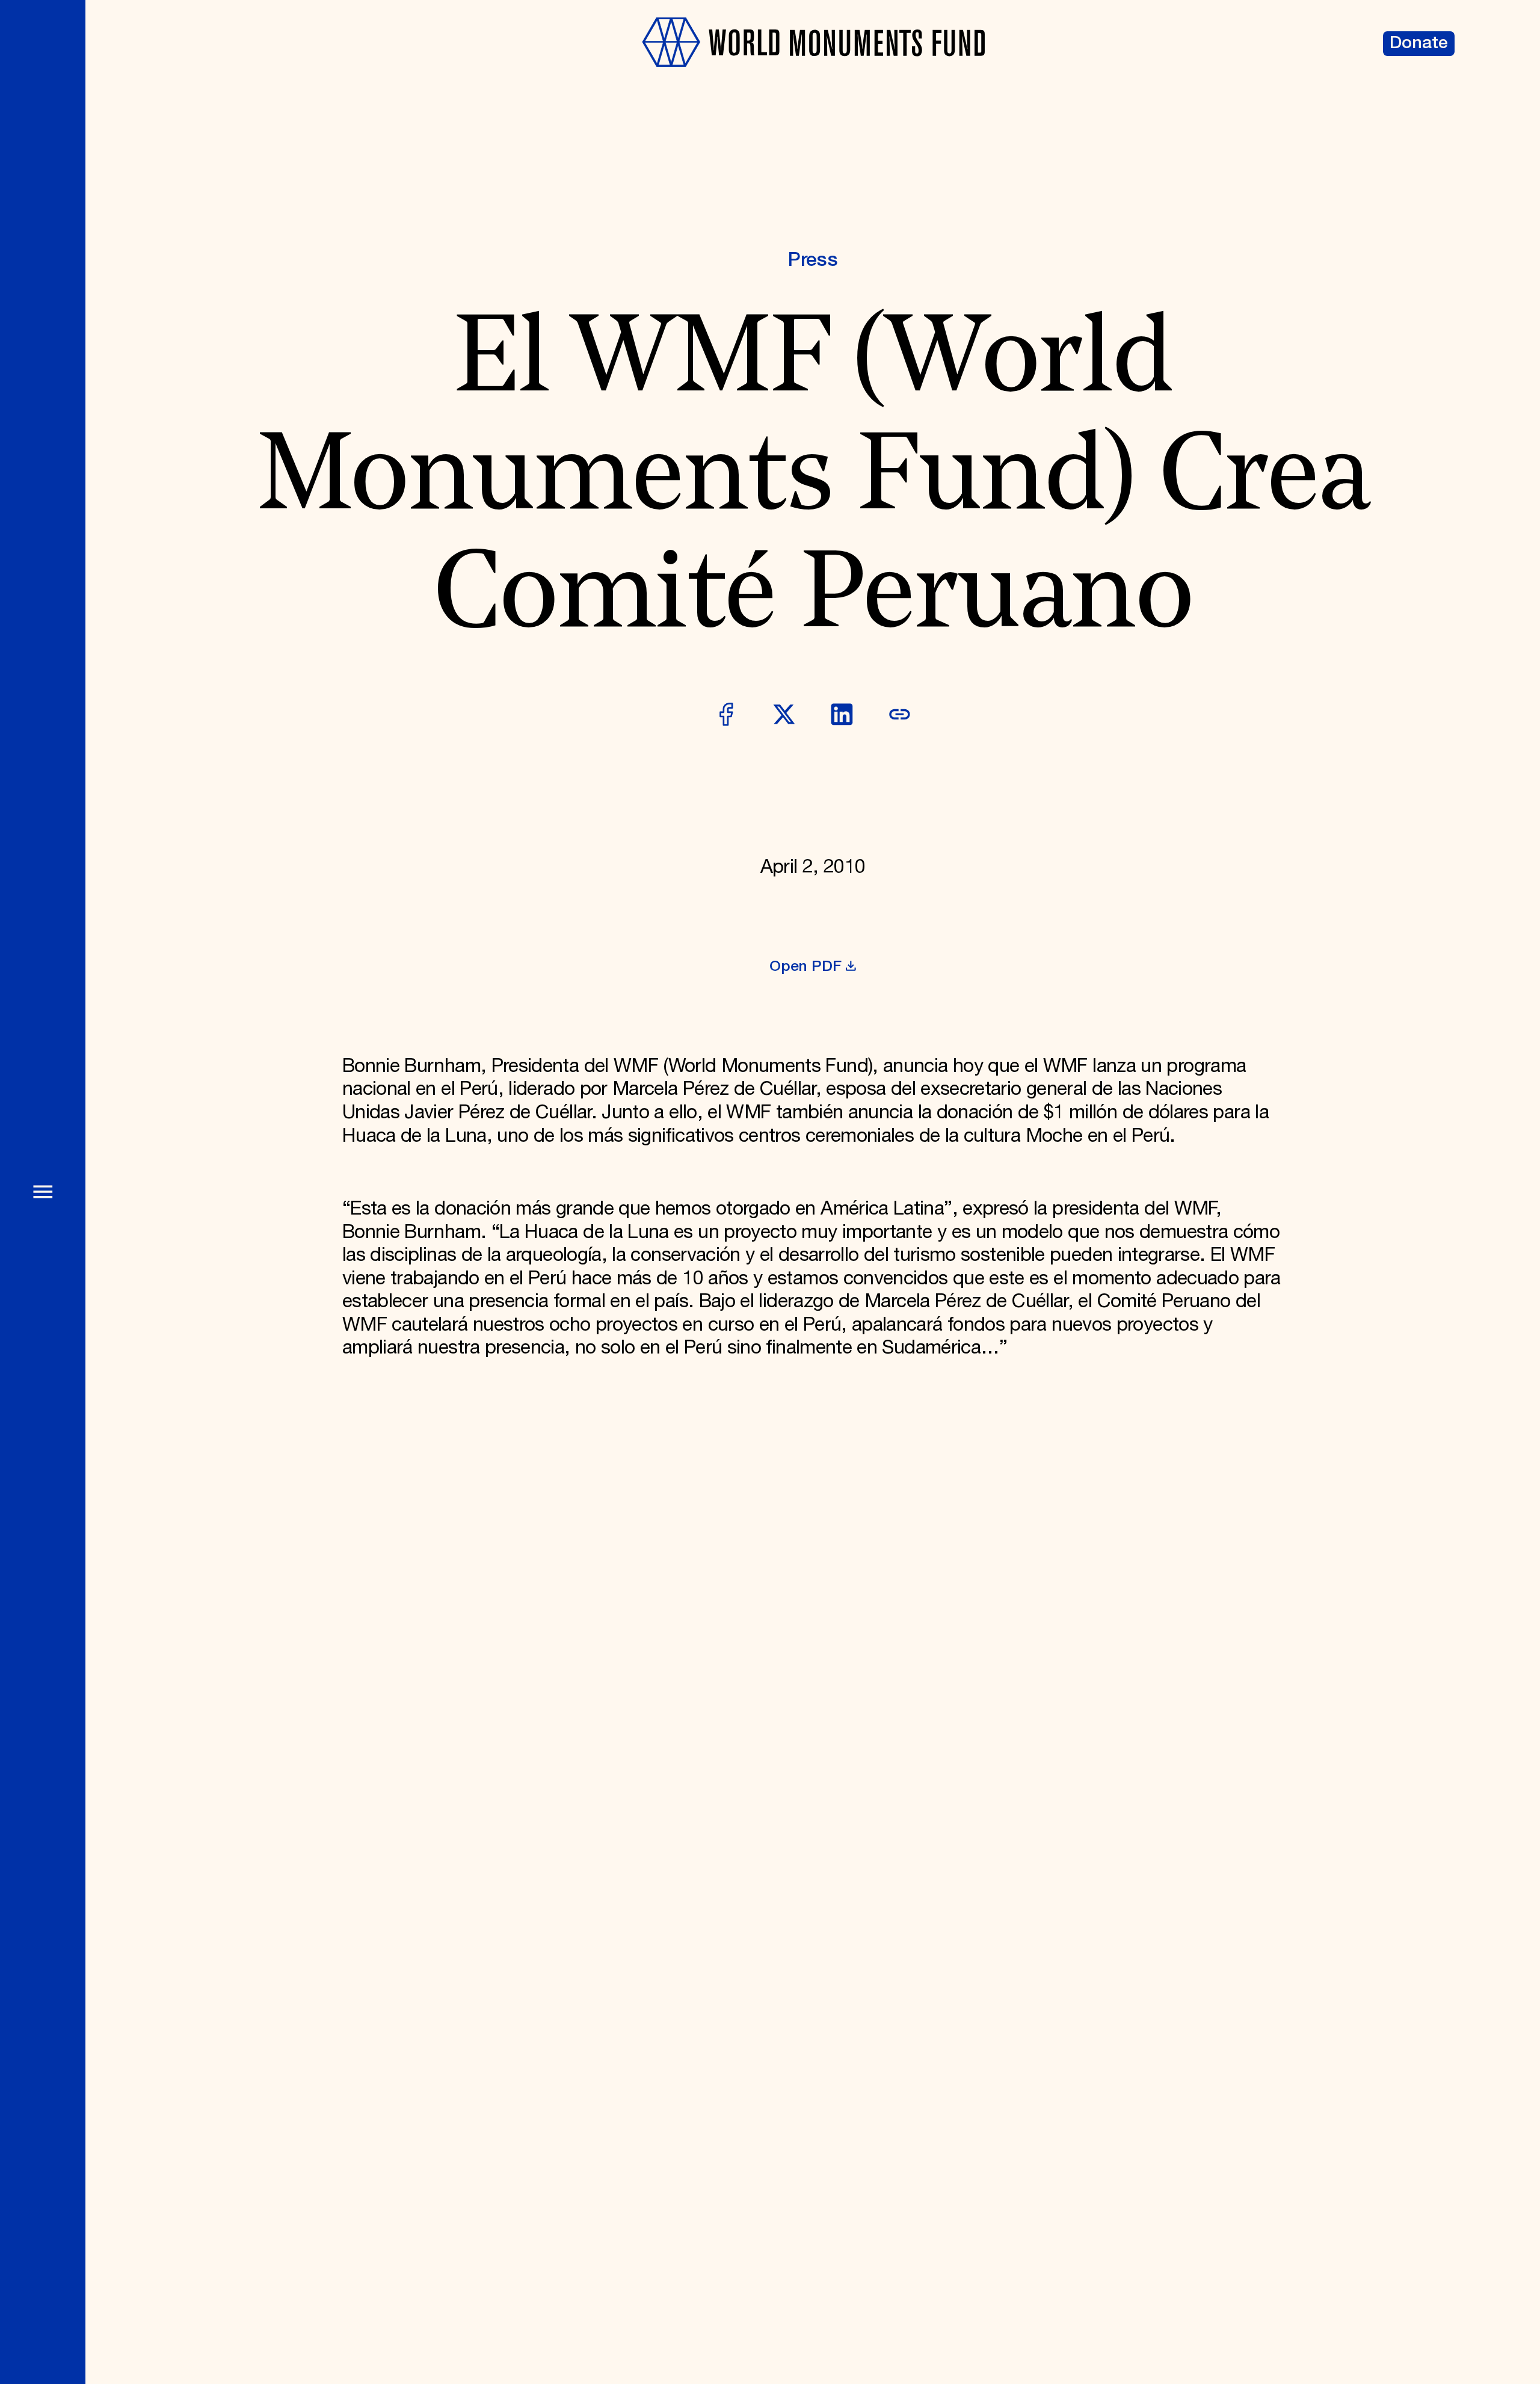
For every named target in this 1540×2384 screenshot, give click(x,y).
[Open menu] (43, 1192)
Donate (1419, 43)
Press (813, 260)
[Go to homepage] (813, 78)
